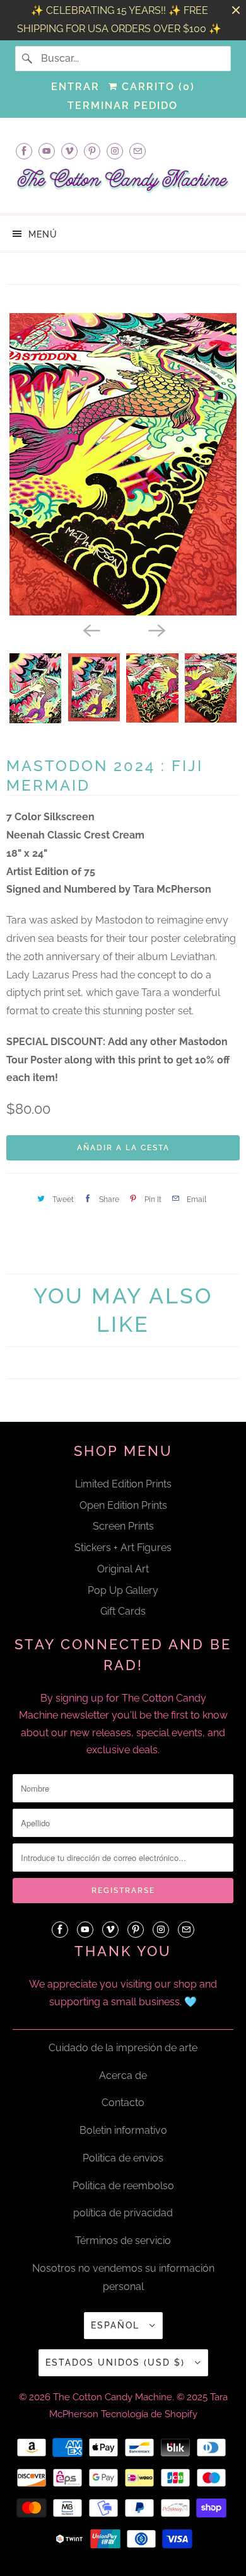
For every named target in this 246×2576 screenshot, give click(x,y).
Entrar (75, 87)
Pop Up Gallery (123, 1590)
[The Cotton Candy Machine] (123, 185)
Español (117, 2325)
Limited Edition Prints (123, 1484)
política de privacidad (123, 2213)
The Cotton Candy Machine (113, 2397)
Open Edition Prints (123, 1505)
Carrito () (156, 87)
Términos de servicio (123, 2241)
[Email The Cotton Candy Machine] (138, 151)
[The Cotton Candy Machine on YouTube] (47, 151)
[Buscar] (28, 59)
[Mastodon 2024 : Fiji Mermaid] (123, 464)
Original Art (123, 1569)
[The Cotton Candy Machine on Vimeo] (69, 151)
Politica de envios (123, 2158)
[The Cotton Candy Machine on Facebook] (24, 151)
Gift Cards (123, 1611)
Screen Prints (123, 1526)
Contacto (123, 2103)
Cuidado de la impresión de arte (123, 2048)
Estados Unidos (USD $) (117, 2362)
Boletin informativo (123, 2130)
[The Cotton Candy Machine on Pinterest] (92, 151)
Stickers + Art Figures (123, 1548)
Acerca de (123, 2075)
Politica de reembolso (123, 2186)
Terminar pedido (123, 106)
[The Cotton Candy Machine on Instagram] (115, 151)
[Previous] (90, 629)
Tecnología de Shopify (149, 2414)
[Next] (156, 629)
